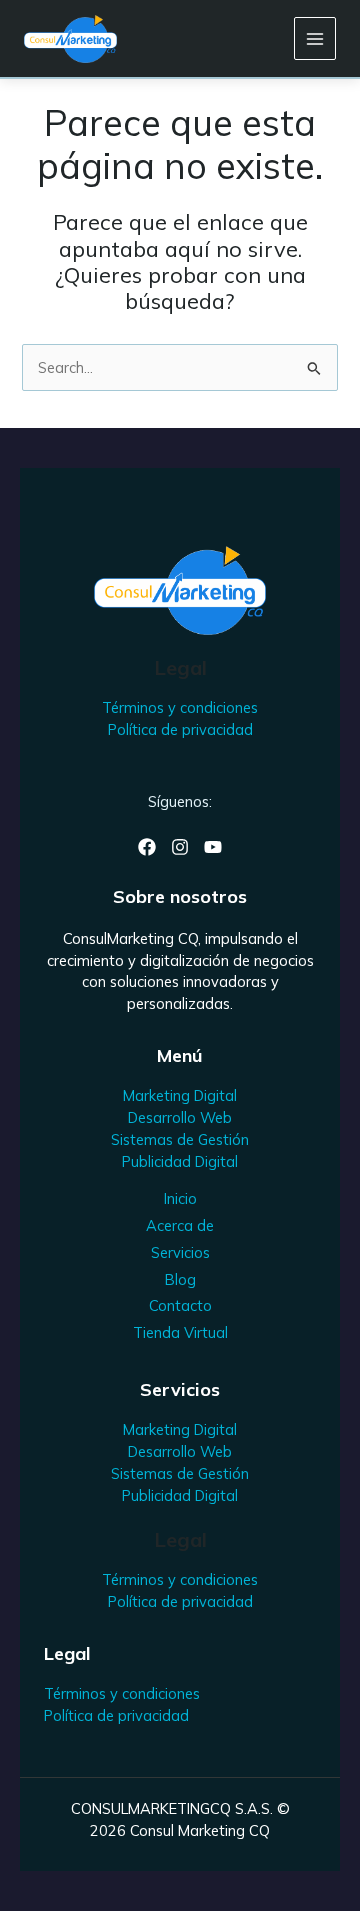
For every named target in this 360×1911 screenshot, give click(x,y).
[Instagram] (180, 847)
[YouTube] (213, 847)
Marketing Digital (180, 1095)
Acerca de (180, 1225)
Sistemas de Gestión (180, 1139)
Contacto (180, 1305)
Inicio (180, 1198)
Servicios (180, 1252)
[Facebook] (147, 847)
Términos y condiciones (180, 707)
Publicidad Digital (180, 1161)
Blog (180, 1279)
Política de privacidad (180, 729)
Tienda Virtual (180, 1332)
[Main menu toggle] (315, 38)
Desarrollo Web (180, 1117)
